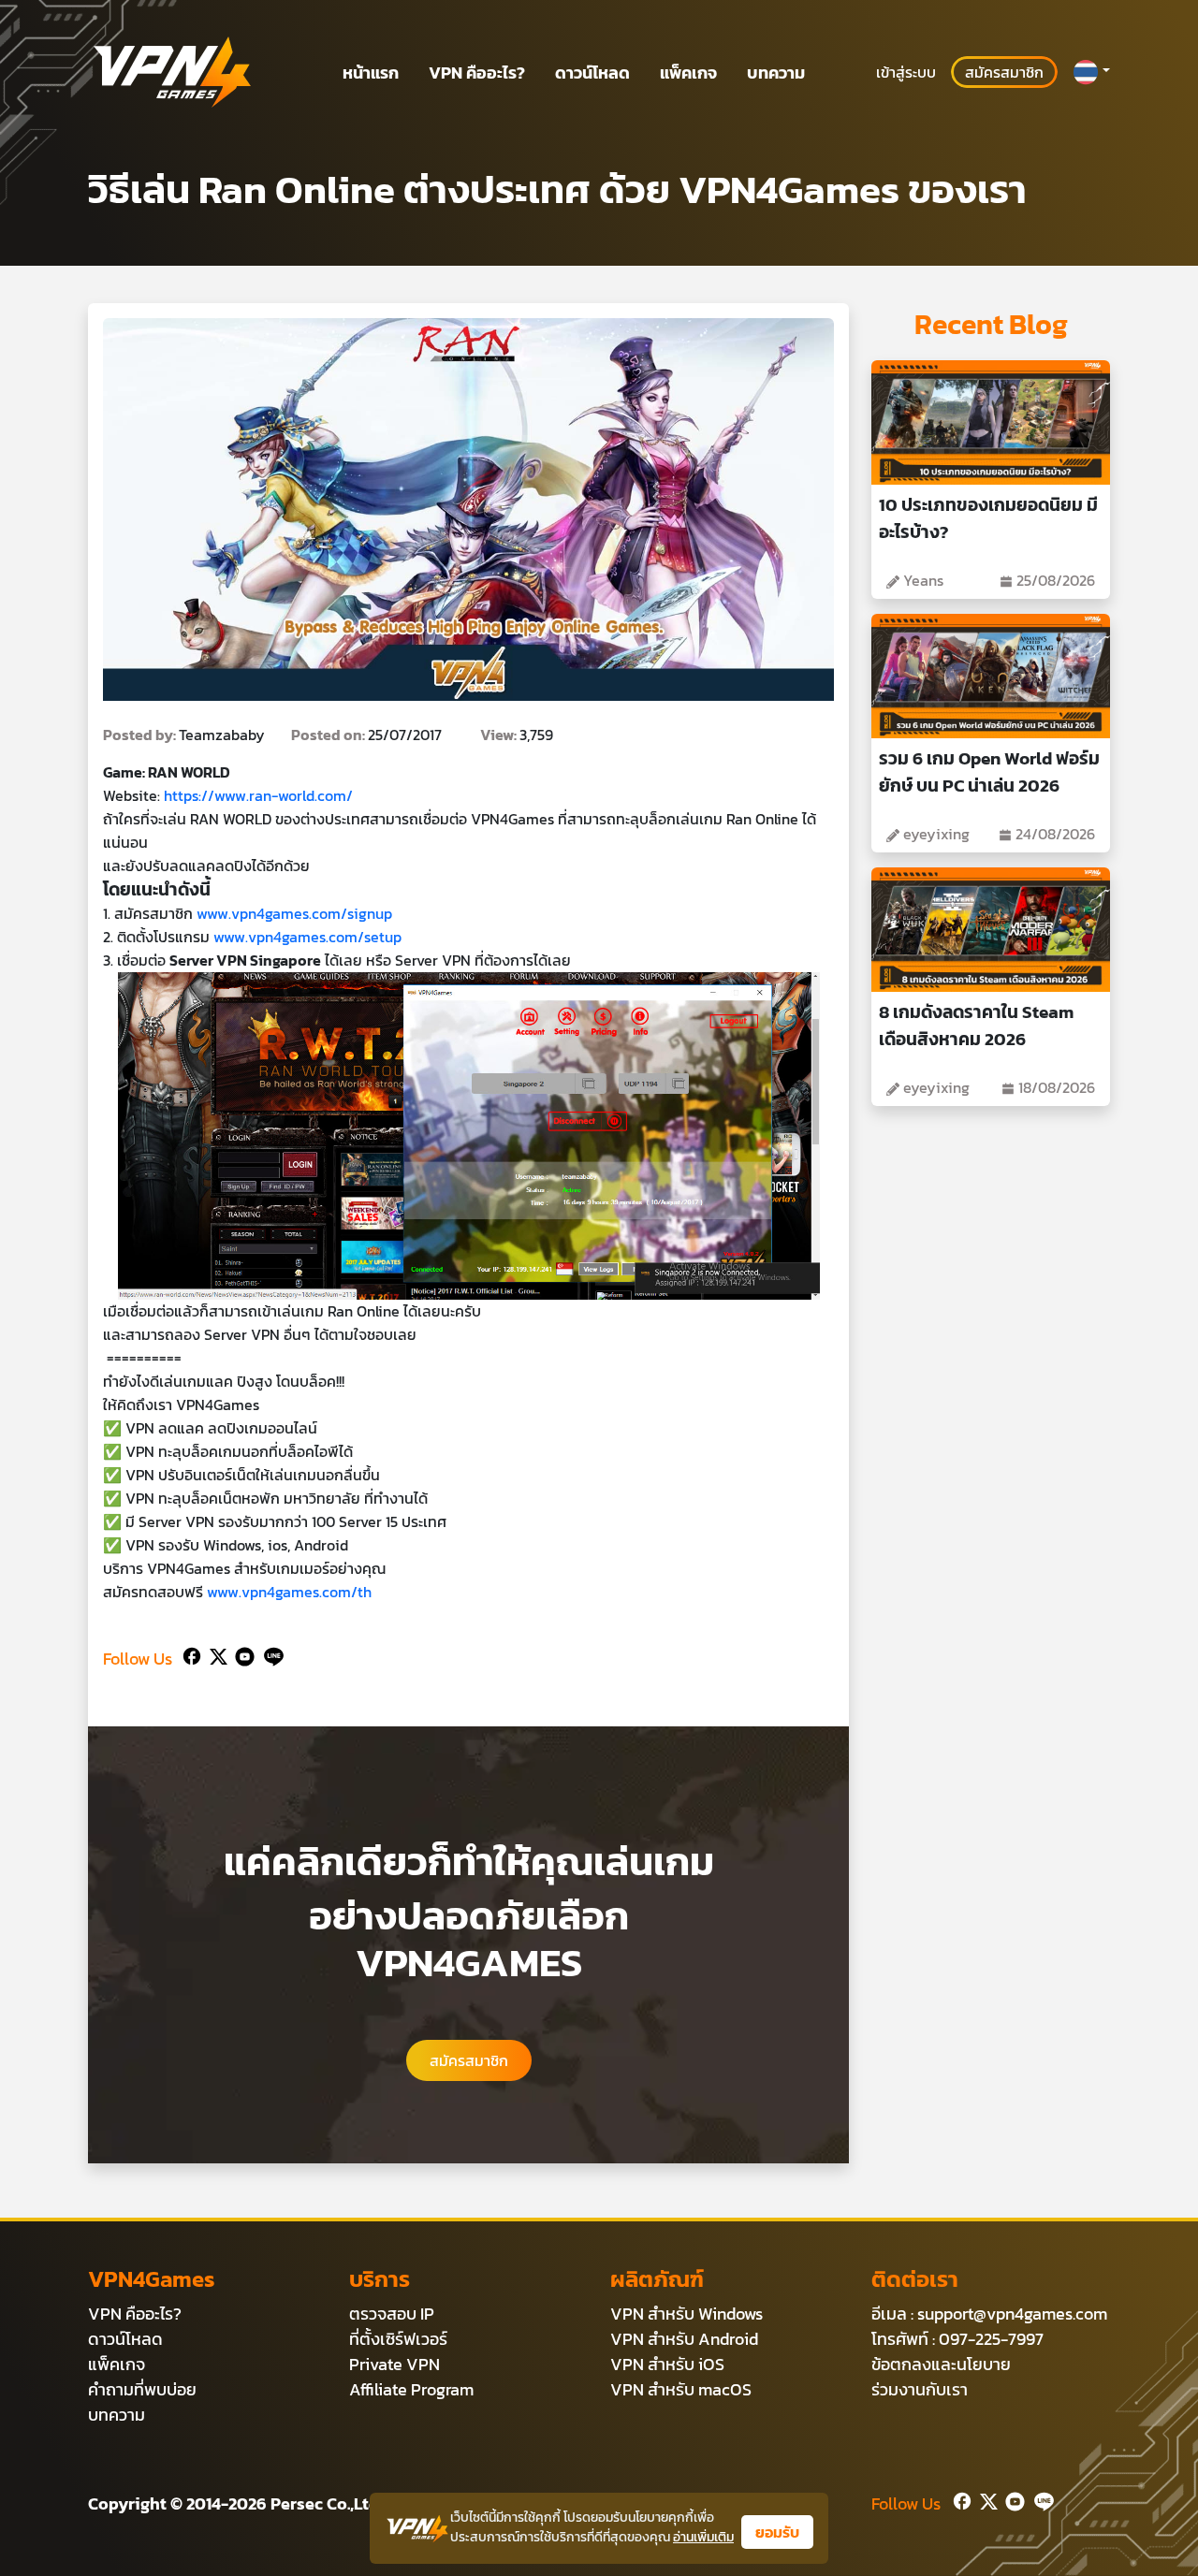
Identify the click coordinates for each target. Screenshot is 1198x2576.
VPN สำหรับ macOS (681, 2389)
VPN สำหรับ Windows (687, 2314)
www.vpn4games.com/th (289, 1592)
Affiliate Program (411, 2389)
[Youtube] (241, 1655)
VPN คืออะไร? (477, 73)
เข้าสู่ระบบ (906, 72)
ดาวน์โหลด (592, 73)
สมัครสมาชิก (1004, 72)
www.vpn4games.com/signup (294, 913)
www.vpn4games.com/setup (306, 937)
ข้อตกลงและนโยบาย (941, 2364)
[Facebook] (190, 1655)
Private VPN (394, 2364)
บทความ (776, 73)
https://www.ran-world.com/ (258, 795)
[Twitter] (215, 1655)
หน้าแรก (371, 73)
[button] (1091, 72)
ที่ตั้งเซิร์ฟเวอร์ (398, 2339)
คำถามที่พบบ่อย (142, 2389)
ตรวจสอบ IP (392, 2314)
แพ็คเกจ (688, 73)
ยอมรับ (777, 2532)
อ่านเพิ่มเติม (703, 2537)
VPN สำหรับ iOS (667, 2364)
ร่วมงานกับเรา (920, 2389)
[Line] (270, 1655)
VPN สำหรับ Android (684, 2339)
